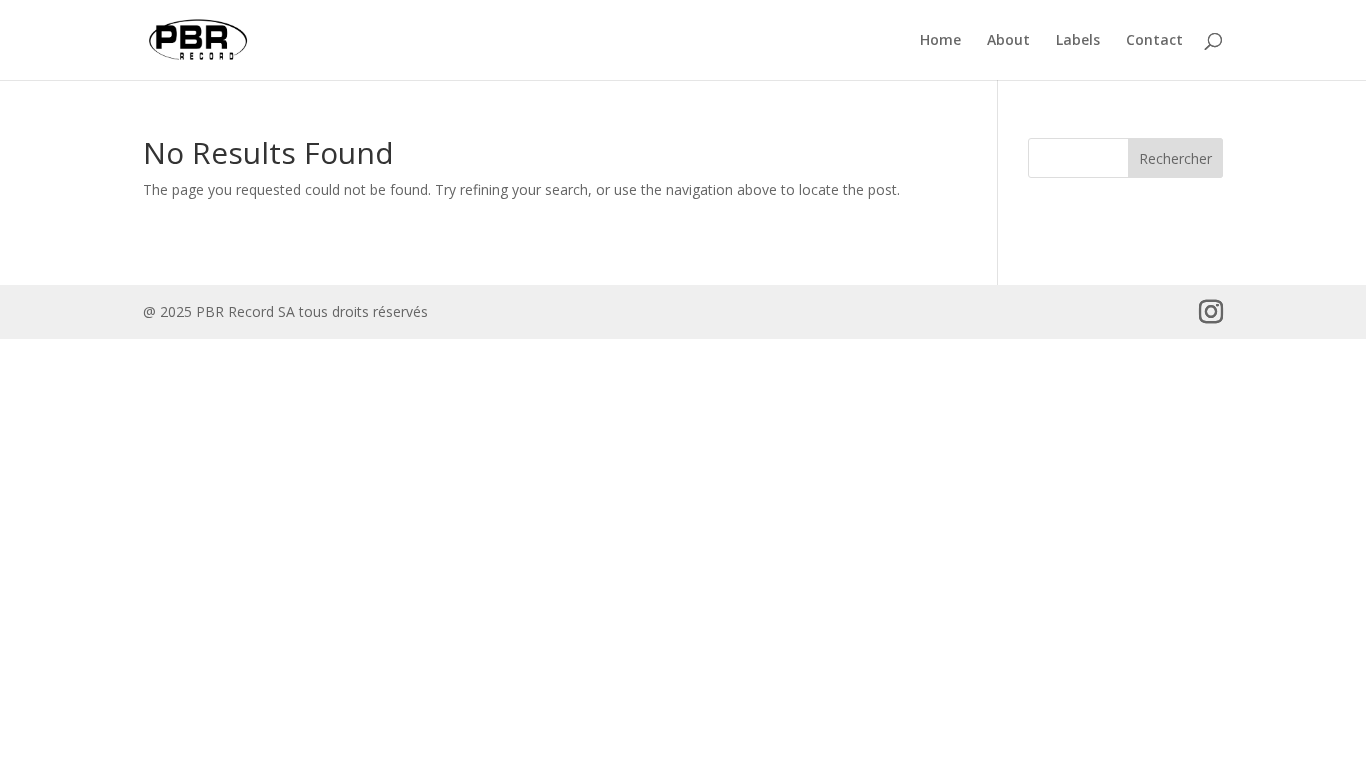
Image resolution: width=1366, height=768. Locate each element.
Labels (1078, 41)
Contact (1154, 41)
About (1008, 41)
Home (940, 41)
